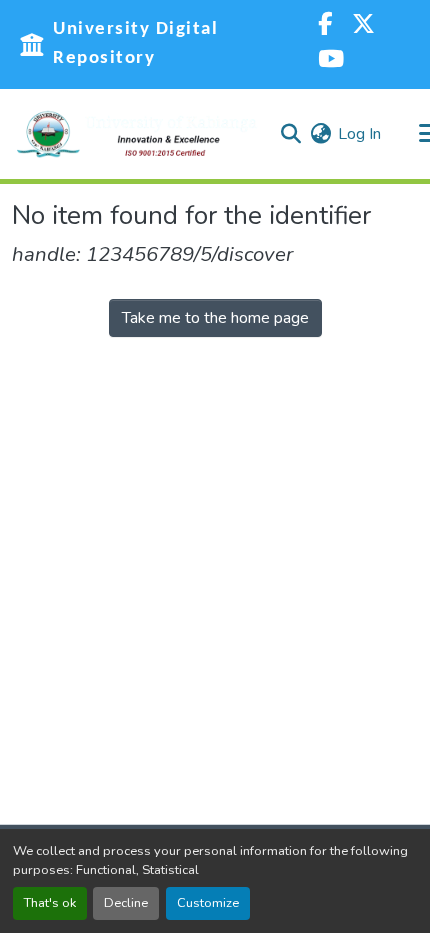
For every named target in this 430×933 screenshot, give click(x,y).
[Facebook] (325, 26)
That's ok (50, 903)
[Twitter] (363, 26)
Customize (208, 903)
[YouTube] (331, 61)
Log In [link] (359, 134)
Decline (126, 903)
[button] (137, 134)
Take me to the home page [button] (215, 318)
